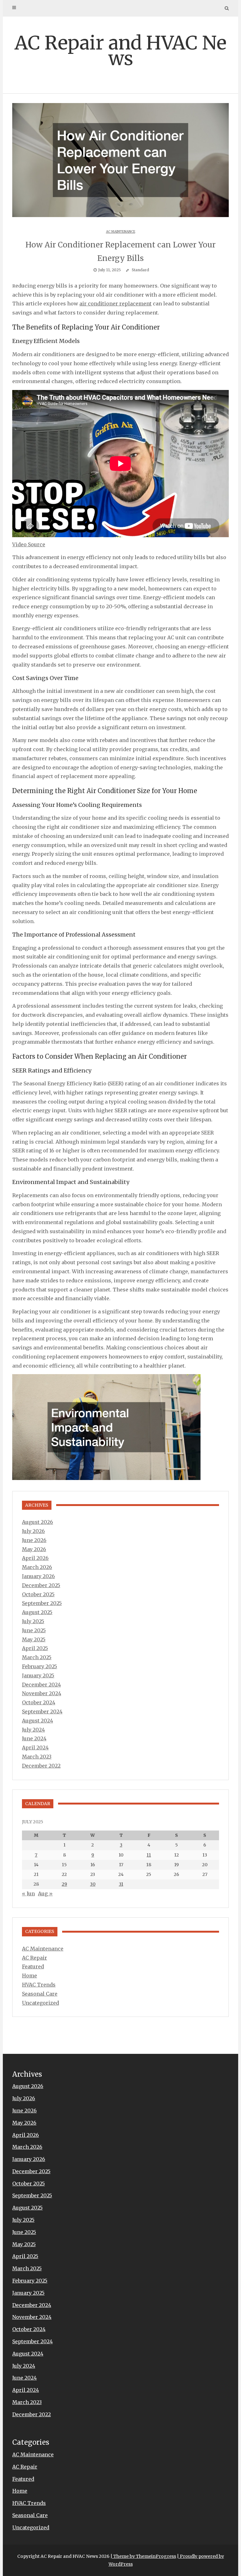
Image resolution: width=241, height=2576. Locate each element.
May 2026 (34, 1549)
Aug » (45, 1893)
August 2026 (37, 1522)
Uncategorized (40, 2003)
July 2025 (33, 1621)
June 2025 (34, 1630)
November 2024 (42, 1693)
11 (149, 1855)
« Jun (28, 1893)
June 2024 (34, 1738)
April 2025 (35, 1648)
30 (93, 1884)
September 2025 (42, 1603)
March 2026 (37, 1567)
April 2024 (35, 1748)
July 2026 (33, 1531)
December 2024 (41, 1685)
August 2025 (37, 1612)
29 (64, 1884)
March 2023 (37, 1757)
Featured (33, 1966)
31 (121, 1884)
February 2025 (40, 1666)
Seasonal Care (40, 1994)
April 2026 (35, 1558)
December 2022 (41, 1766)
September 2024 (42, 1711)
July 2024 (33, 1730)
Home (29, 1976)
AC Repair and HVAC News (120, 51)
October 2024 (39, 1702)
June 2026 (34, 1540)
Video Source (29, 544)
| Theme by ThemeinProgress (143, 2556)
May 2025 (34, 1639)
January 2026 (38, 1576)
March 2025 (37, 1657)
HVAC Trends (39, 1985)
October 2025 (38, 1594)
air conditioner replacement (115, 304)
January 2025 (38, 1675)
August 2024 (37, 1721)
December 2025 (41, 1585)
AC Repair (35, 1958)
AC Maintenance (121, 232)
